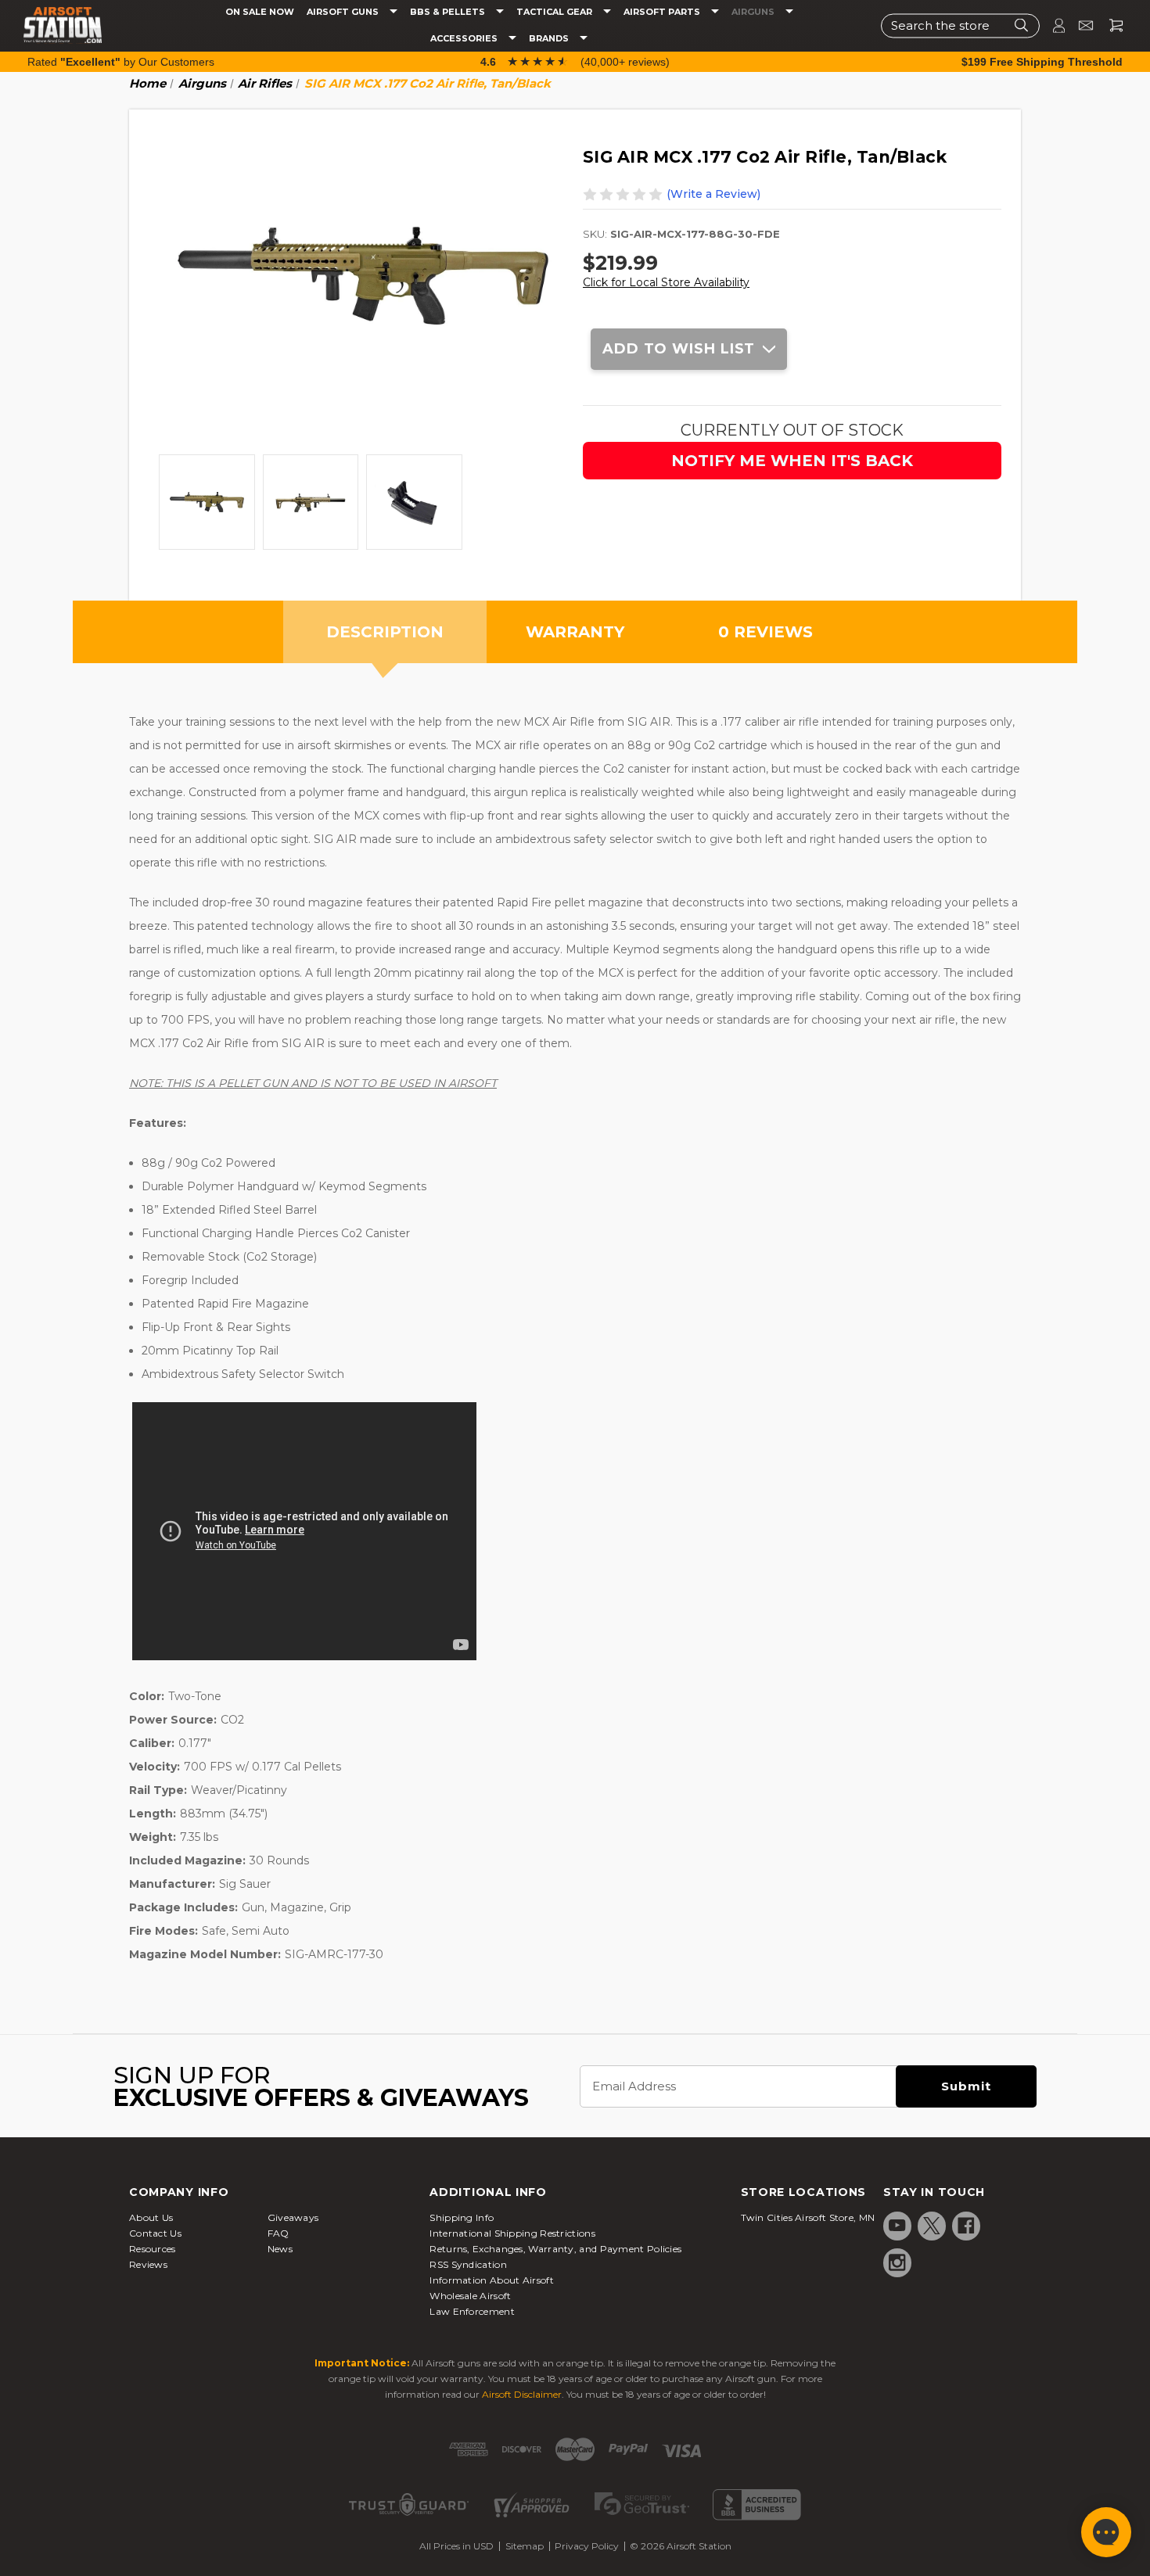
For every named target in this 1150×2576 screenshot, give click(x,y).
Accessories (465, 39)
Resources (153, 2249)
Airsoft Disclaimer (522, 2394)
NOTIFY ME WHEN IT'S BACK (792, 461)
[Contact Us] (1079, 25)
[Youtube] (897, 2226)
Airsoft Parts (663, 12)
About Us (151, 2217)
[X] (932, 2226)
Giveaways (293, 2217)
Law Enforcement (472, 2311)
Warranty (575, 632)
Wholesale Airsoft (470, 2296)
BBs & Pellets (449, 12)
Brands (550, 39)
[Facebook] (966, 2226)
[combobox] (960, 25)
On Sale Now (260, 12)
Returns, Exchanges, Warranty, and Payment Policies (555, 2249)
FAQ (279, 2233)
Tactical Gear (555, 12)
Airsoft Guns (344, 12)
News (280, 2249)
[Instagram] (897, 2262)
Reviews (148, 2264)
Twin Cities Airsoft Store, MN (808, 2217)
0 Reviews (765, 632)
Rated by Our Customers (121, 62)
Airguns (754, 12)
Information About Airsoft (492, 2280)
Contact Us (155, 2233)
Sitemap (525, 2546)
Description (385, 632)
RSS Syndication (468, 2264)
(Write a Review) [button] (713, 194)
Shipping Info (462, 2217)
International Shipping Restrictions (512, 2233)
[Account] (1052, 25)
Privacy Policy (587, 2546)
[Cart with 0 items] (1110, 25)
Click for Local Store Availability (666, 282)
